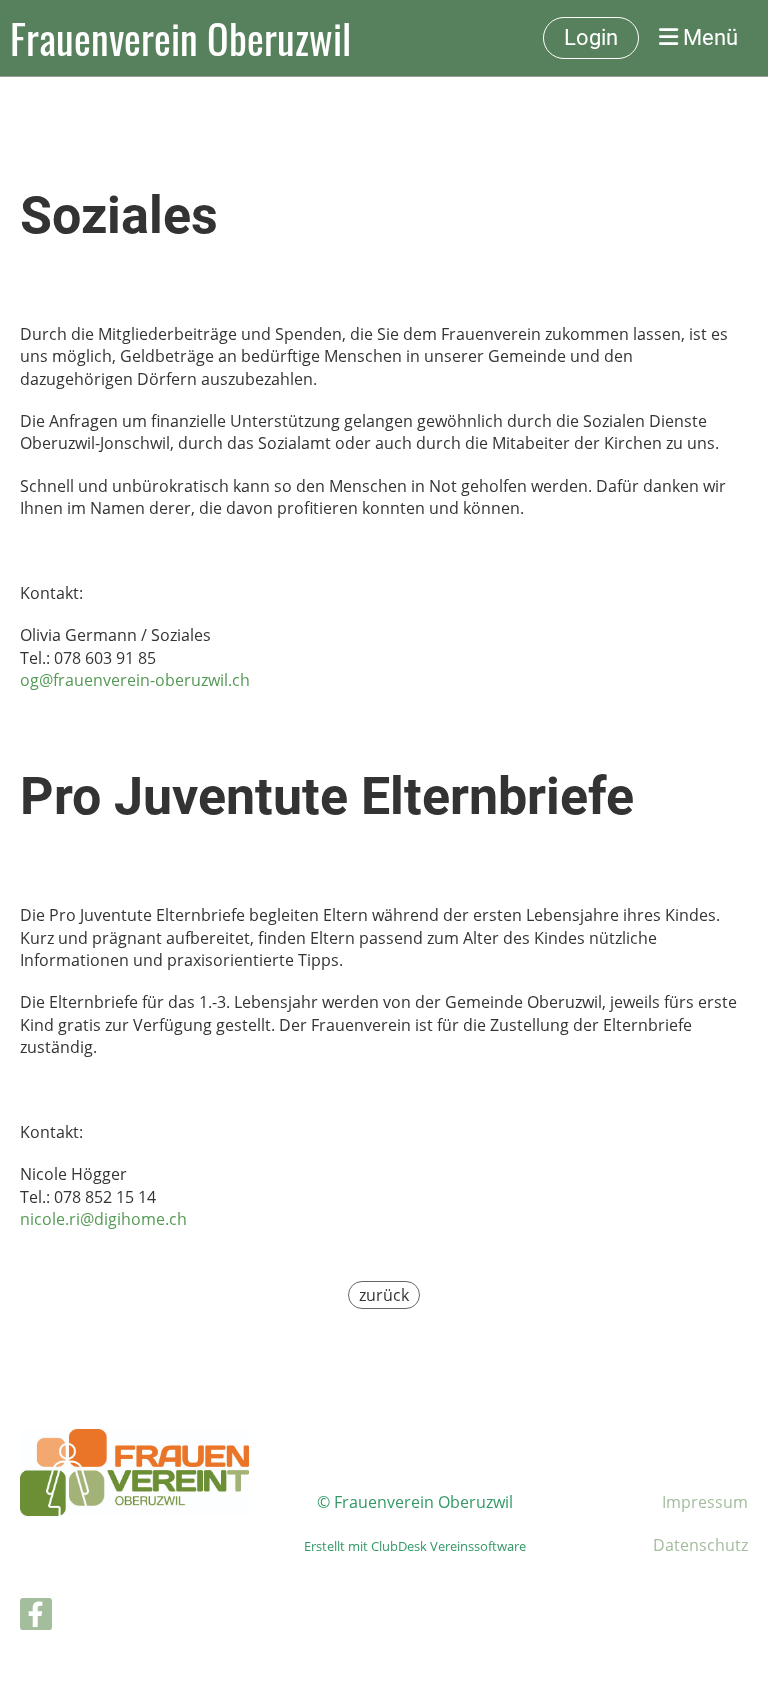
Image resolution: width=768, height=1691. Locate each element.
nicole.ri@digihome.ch (103, 1219)
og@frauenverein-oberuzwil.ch (135, 680)
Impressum (705, 1502)
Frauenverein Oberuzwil (180, 38)
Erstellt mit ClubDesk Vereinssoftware (415, 1546)
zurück (384, 1295)
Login (591, 37)
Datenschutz (700, 1545)
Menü (708, 37)
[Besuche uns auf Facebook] (36, 1617)
